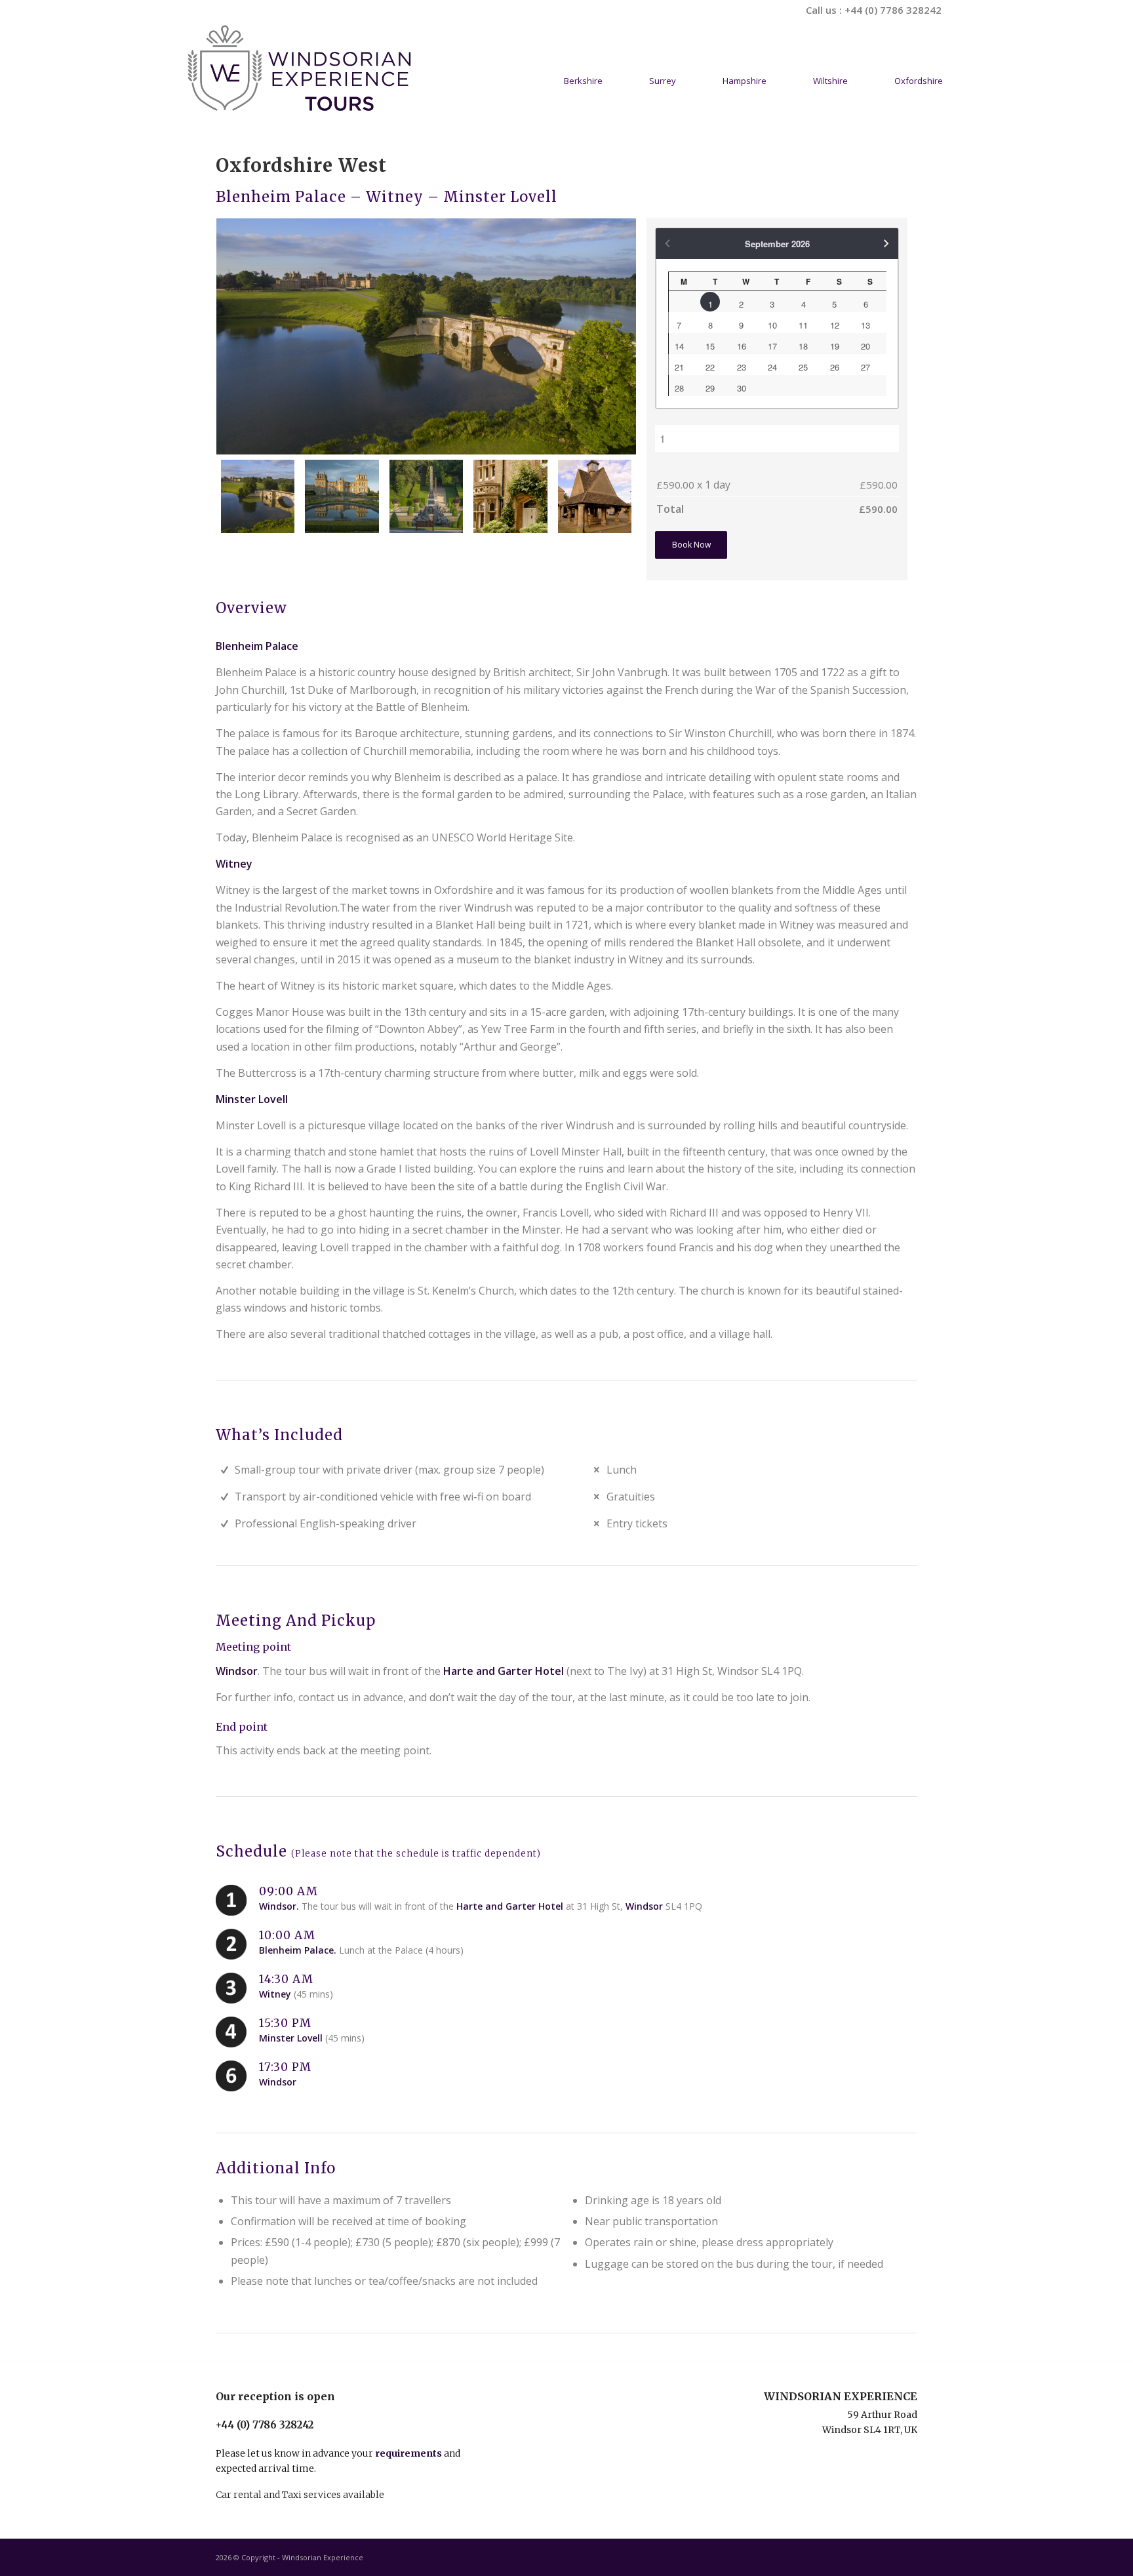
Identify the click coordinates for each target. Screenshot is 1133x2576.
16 (742, 346)
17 (772, 346)
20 (865, 346)
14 (679, 346)
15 (710, 346)
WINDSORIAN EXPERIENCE (841, 2396)
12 (835, 325)
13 (865, 325)
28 (679, 388)
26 (835, 367)
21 (679, 367)
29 (710, 388)
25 (803, 367)
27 (865, 367)
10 (772, 325)
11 (803, 325)
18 (803, 346)
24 (772, 367)
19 (835, 346)
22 (710, 367)
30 (742, 388)
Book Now (691, 545)
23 (742, 367)
